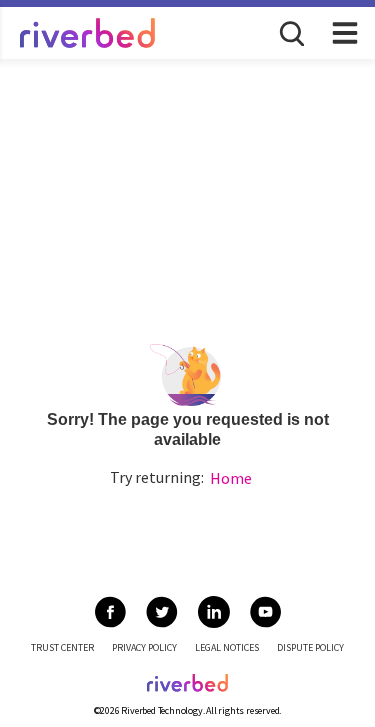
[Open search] (290, 32)
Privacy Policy (144, 647)
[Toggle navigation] (345, 33)
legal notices (227, 647)
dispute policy (310, 647)
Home (231, 478)
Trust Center (62, 647)
